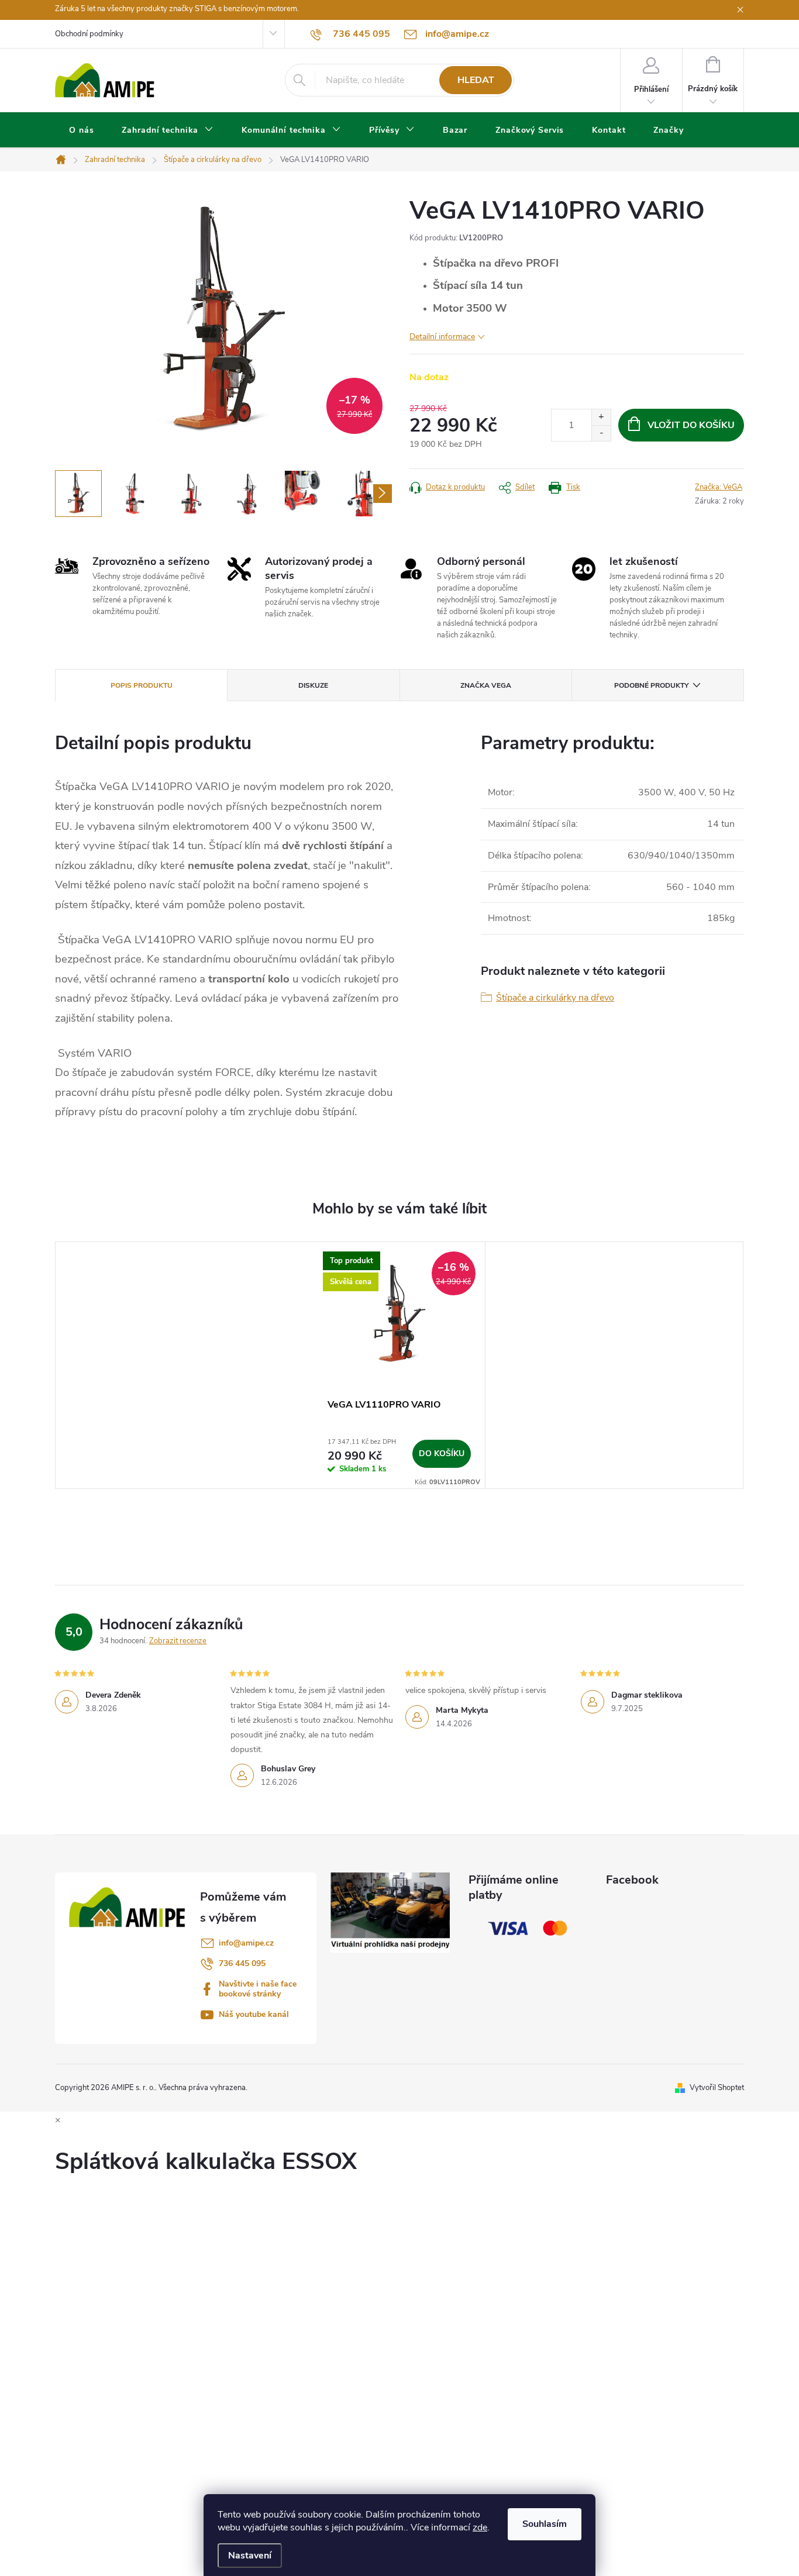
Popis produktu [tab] (142, 685)
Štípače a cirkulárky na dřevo (555, 998)
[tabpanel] (399, 1365)
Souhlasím (545, 2524)
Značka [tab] (486, 685)
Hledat (476, 80)
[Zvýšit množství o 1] (601, 417)
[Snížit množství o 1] (601, 433)
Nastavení (250, 2556)
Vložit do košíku (691, 425)
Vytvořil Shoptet (717, 2088)
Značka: (719, 487)
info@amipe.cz (246, 1943)
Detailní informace (442, 337)
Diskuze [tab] (313, 685)
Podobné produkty (651, 685)
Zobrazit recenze (178, 1641)
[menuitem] (81, 130)
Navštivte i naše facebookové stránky (258, 1989)
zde (480, 2527)
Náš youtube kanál (254, 2014)
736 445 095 (242, 1963)
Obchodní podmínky (89, 34)
